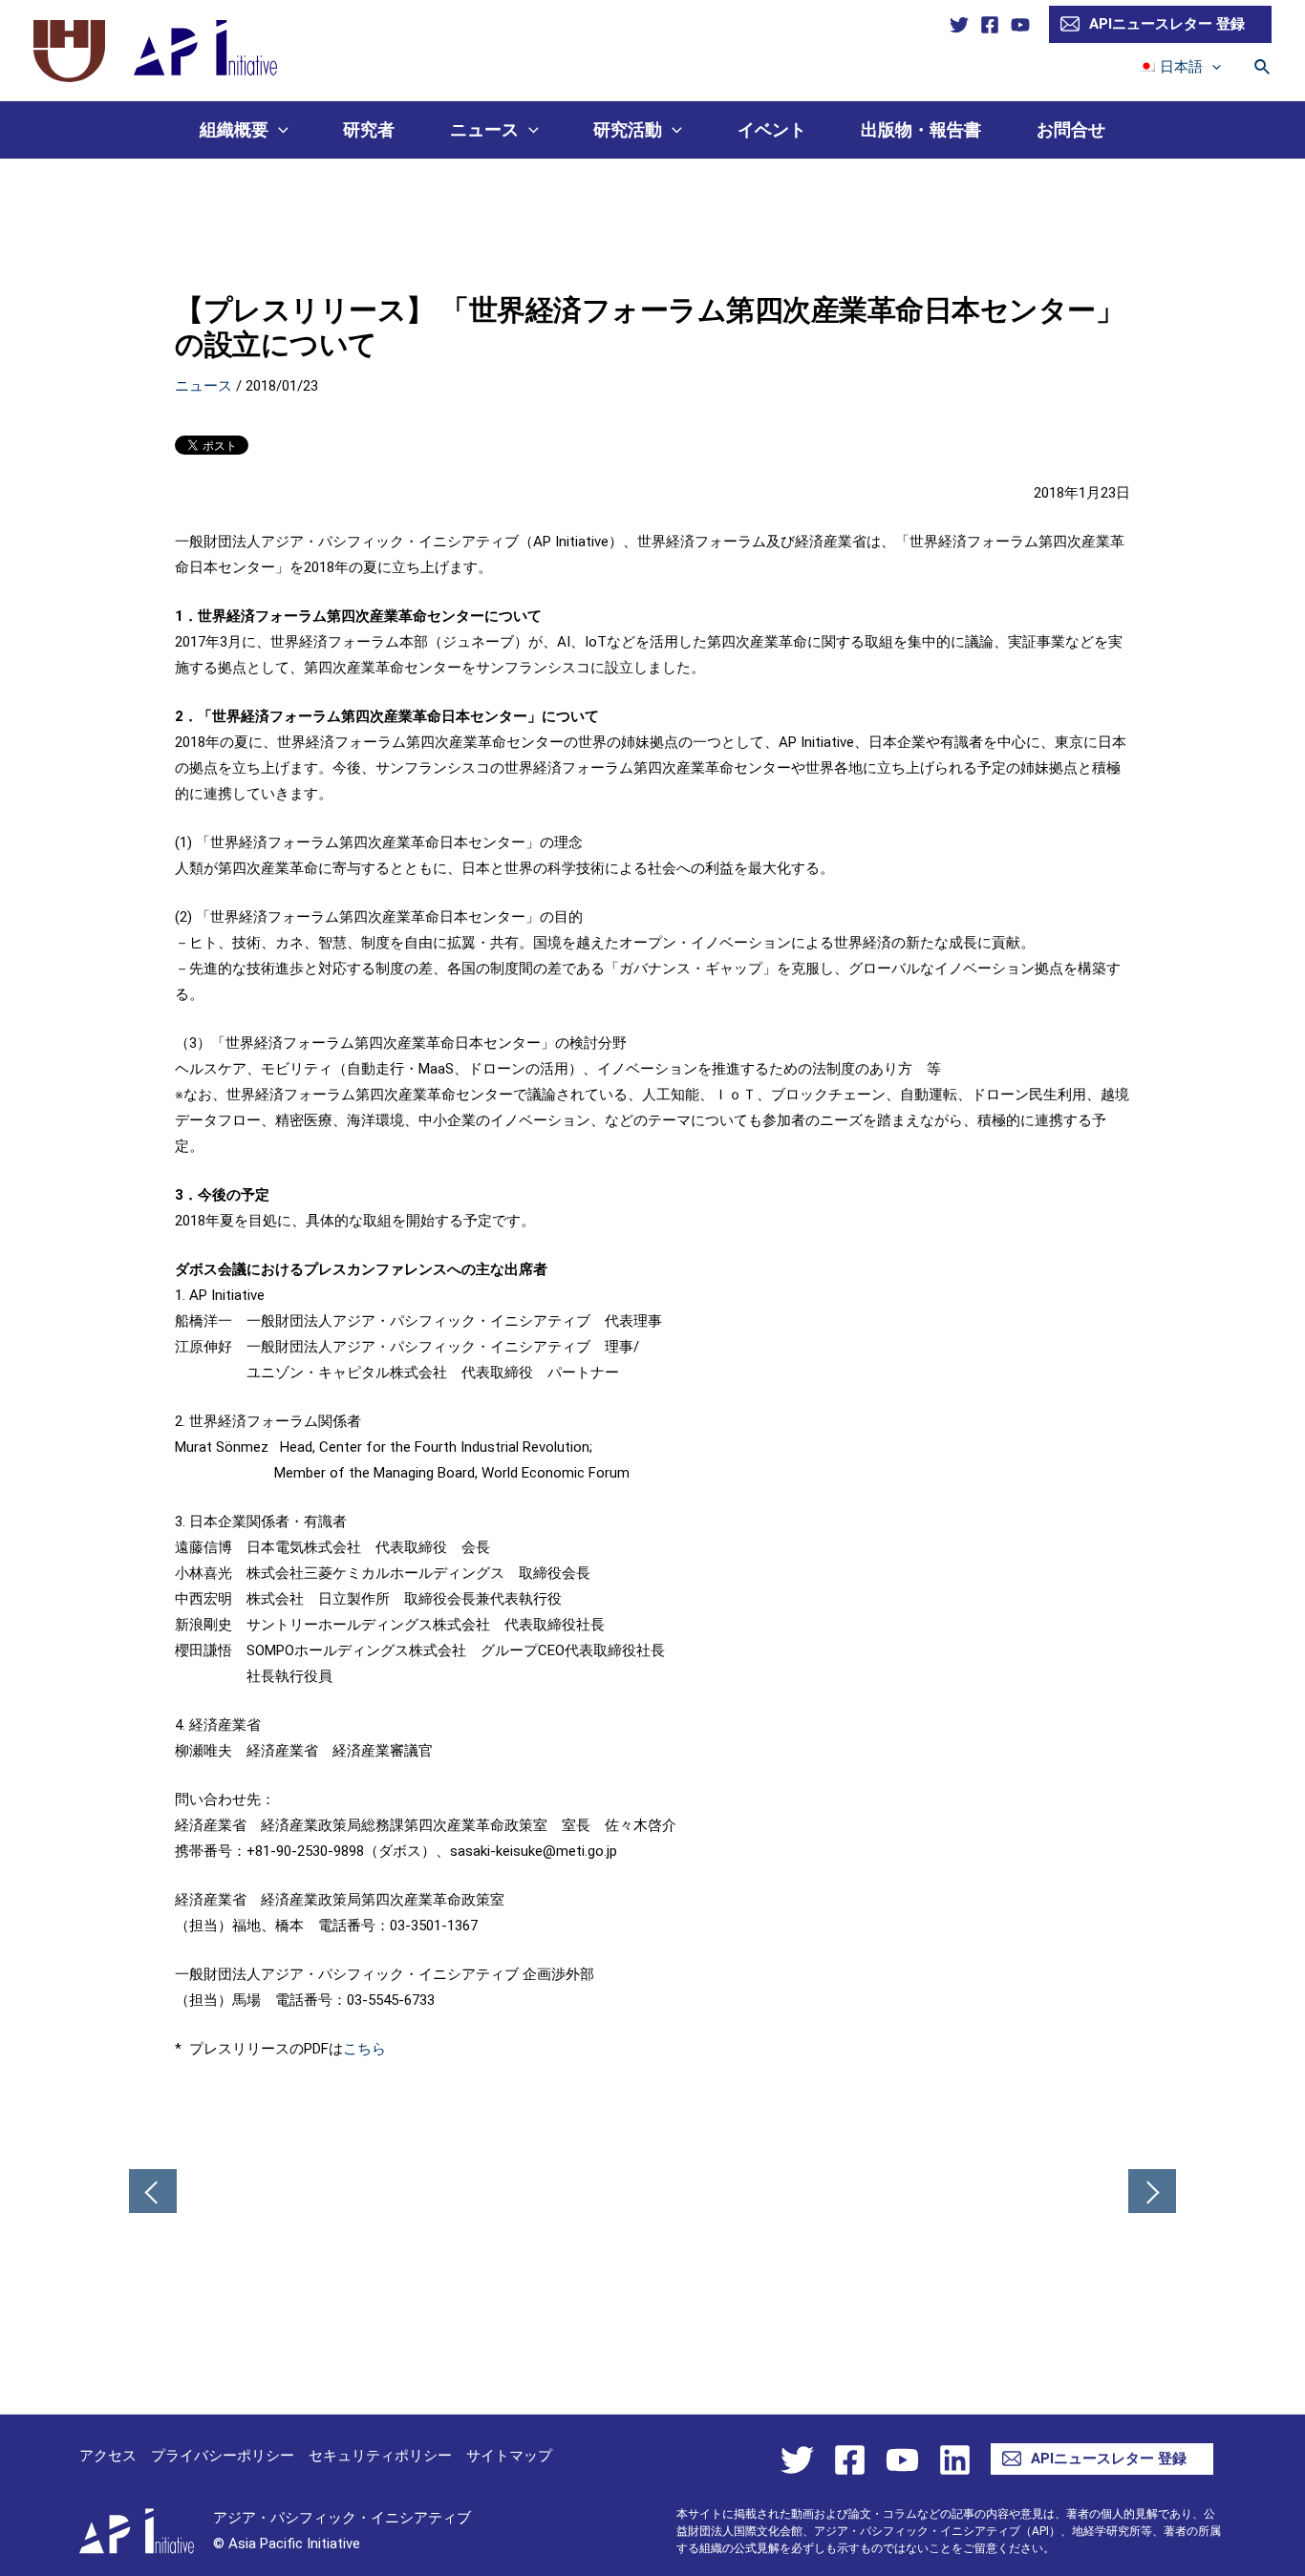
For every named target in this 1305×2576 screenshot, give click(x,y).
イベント (772, 129)
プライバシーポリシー (223, 2456)
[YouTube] (1020, 25)
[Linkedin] (955, 2460)
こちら (364, 2049)
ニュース (484, 129)
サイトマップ (509, 2456)
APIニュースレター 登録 (1167, 24)
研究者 (369, 129)
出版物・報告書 (921, 129)
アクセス (108, 2456)
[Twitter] (959, 25)
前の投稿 (153, 2193)
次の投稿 (1152, 2193)
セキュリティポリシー (380, 2456)
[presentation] (1212, 67)
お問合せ (1071, 129)
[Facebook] (990, 25)
